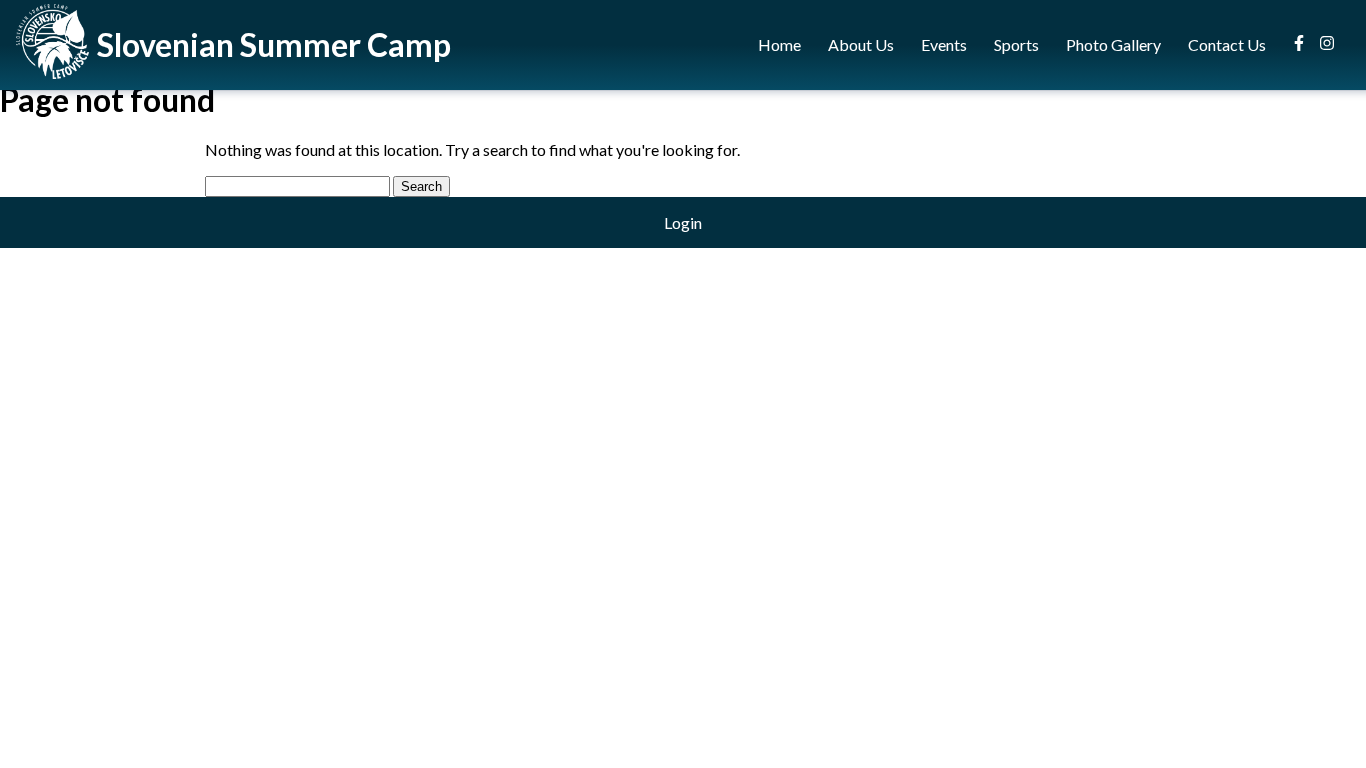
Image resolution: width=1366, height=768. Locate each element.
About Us (861, 44)
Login (683, 222)
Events (944, 44)
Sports (1016, 44)
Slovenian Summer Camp (274, 44)
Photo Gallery (1113, 44)
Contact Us (1227, 44)
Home (779, 44)
